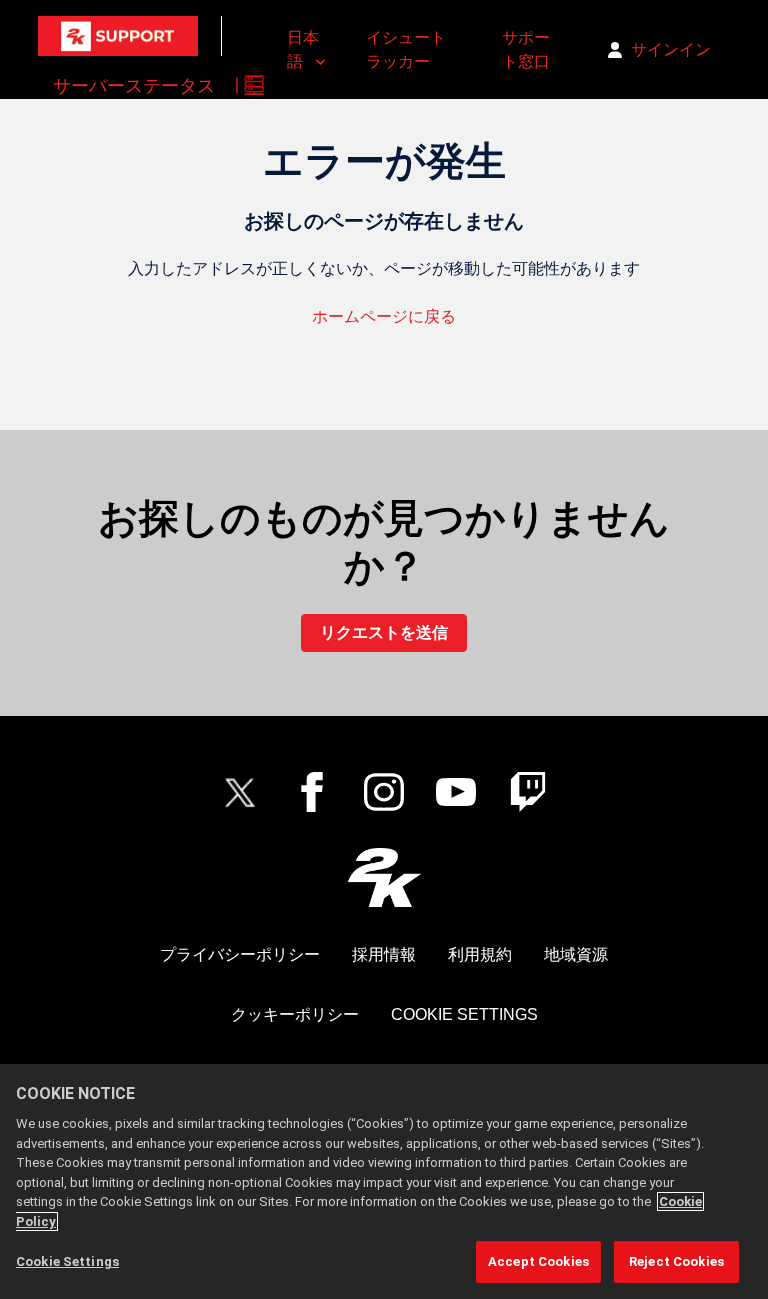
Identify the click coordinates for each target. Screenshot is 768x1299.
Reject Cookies (676, 1261)
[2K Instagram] (384, 792)
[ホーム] (118, 36)
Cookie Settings (464, 1014)
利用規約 (480, 954)
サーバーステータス (134, 85)
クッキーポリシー (295, 1014)
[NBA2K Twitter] (240, 792)
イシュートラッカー (406, 49)
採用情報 (384, 954)
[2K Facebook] (312, 792)
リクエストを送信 (384, 632)
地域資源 (576, 954)
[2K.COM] (384, 877)
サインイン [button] (671, 49)
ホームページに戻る (384, 316)
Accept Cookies (538, 1261)
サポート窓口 (526, 49)
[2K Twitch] (528, 792)
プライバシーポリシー (240, 954)
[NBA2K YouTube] (456, 792)
